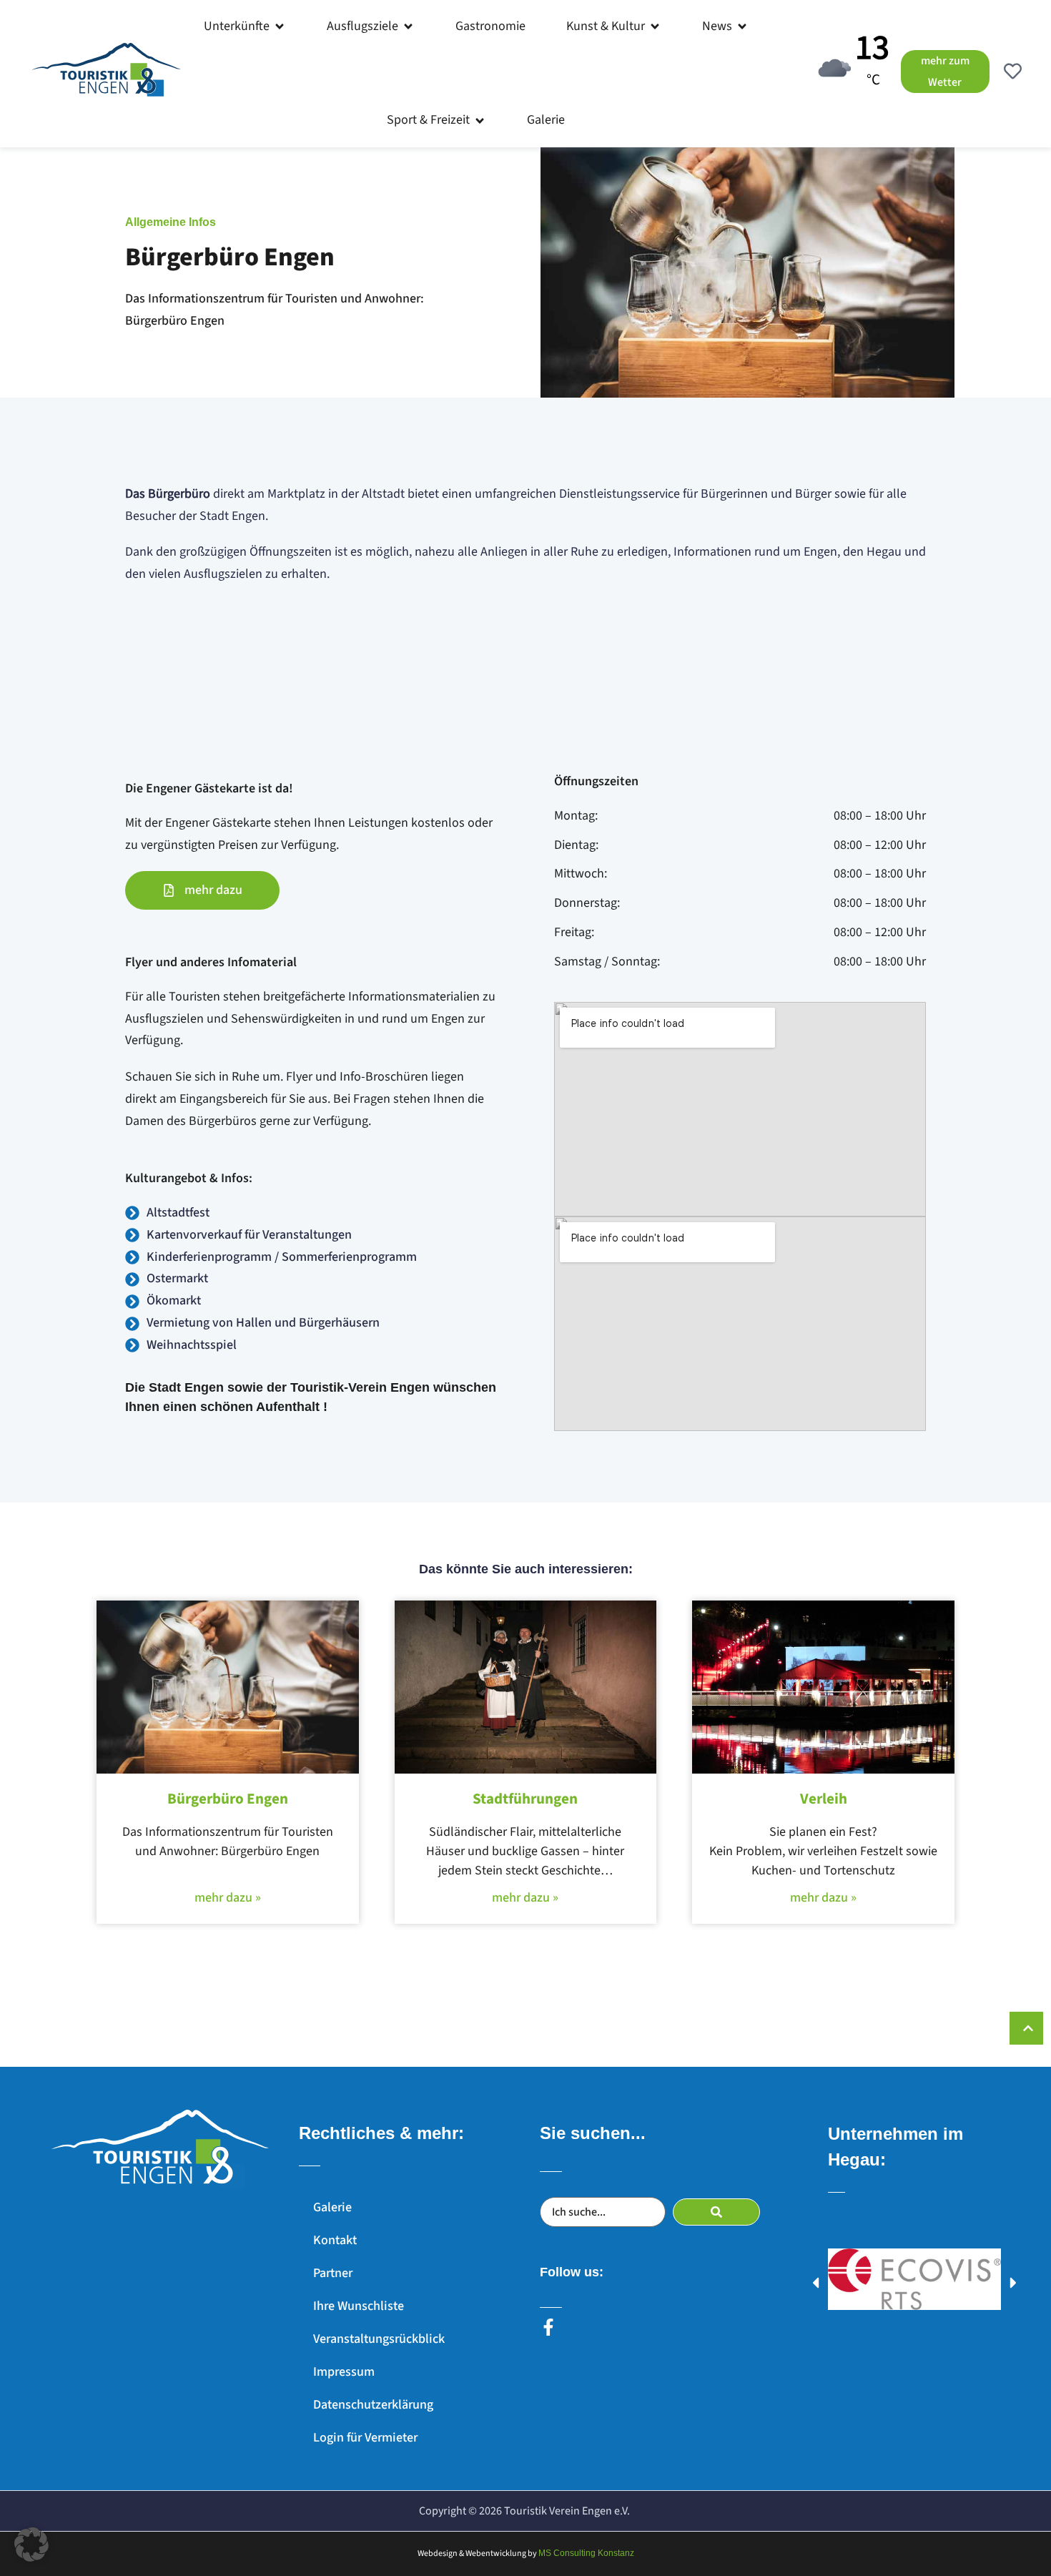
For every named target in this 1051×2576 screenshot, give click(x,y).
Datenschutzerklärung (373, 2405)
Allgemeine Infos (171, 222)
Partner (333, 2273)
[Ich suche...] (603, 2212)
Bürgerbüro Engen (228, 1799)
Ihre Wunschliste (359, 2306)
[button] (245, 26)
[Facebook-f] (548, 2327)
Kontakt (335, 2240)
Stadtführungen (525, 1799)
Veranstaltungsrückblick (379, 2339)
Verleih (824, 1799)
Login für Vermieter (365, 2438)
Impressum (344, 2372)
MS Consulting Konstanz (586, 2553)
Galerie (332, 2207)
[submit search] (716, 2212)
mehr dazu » (228, 1898)
